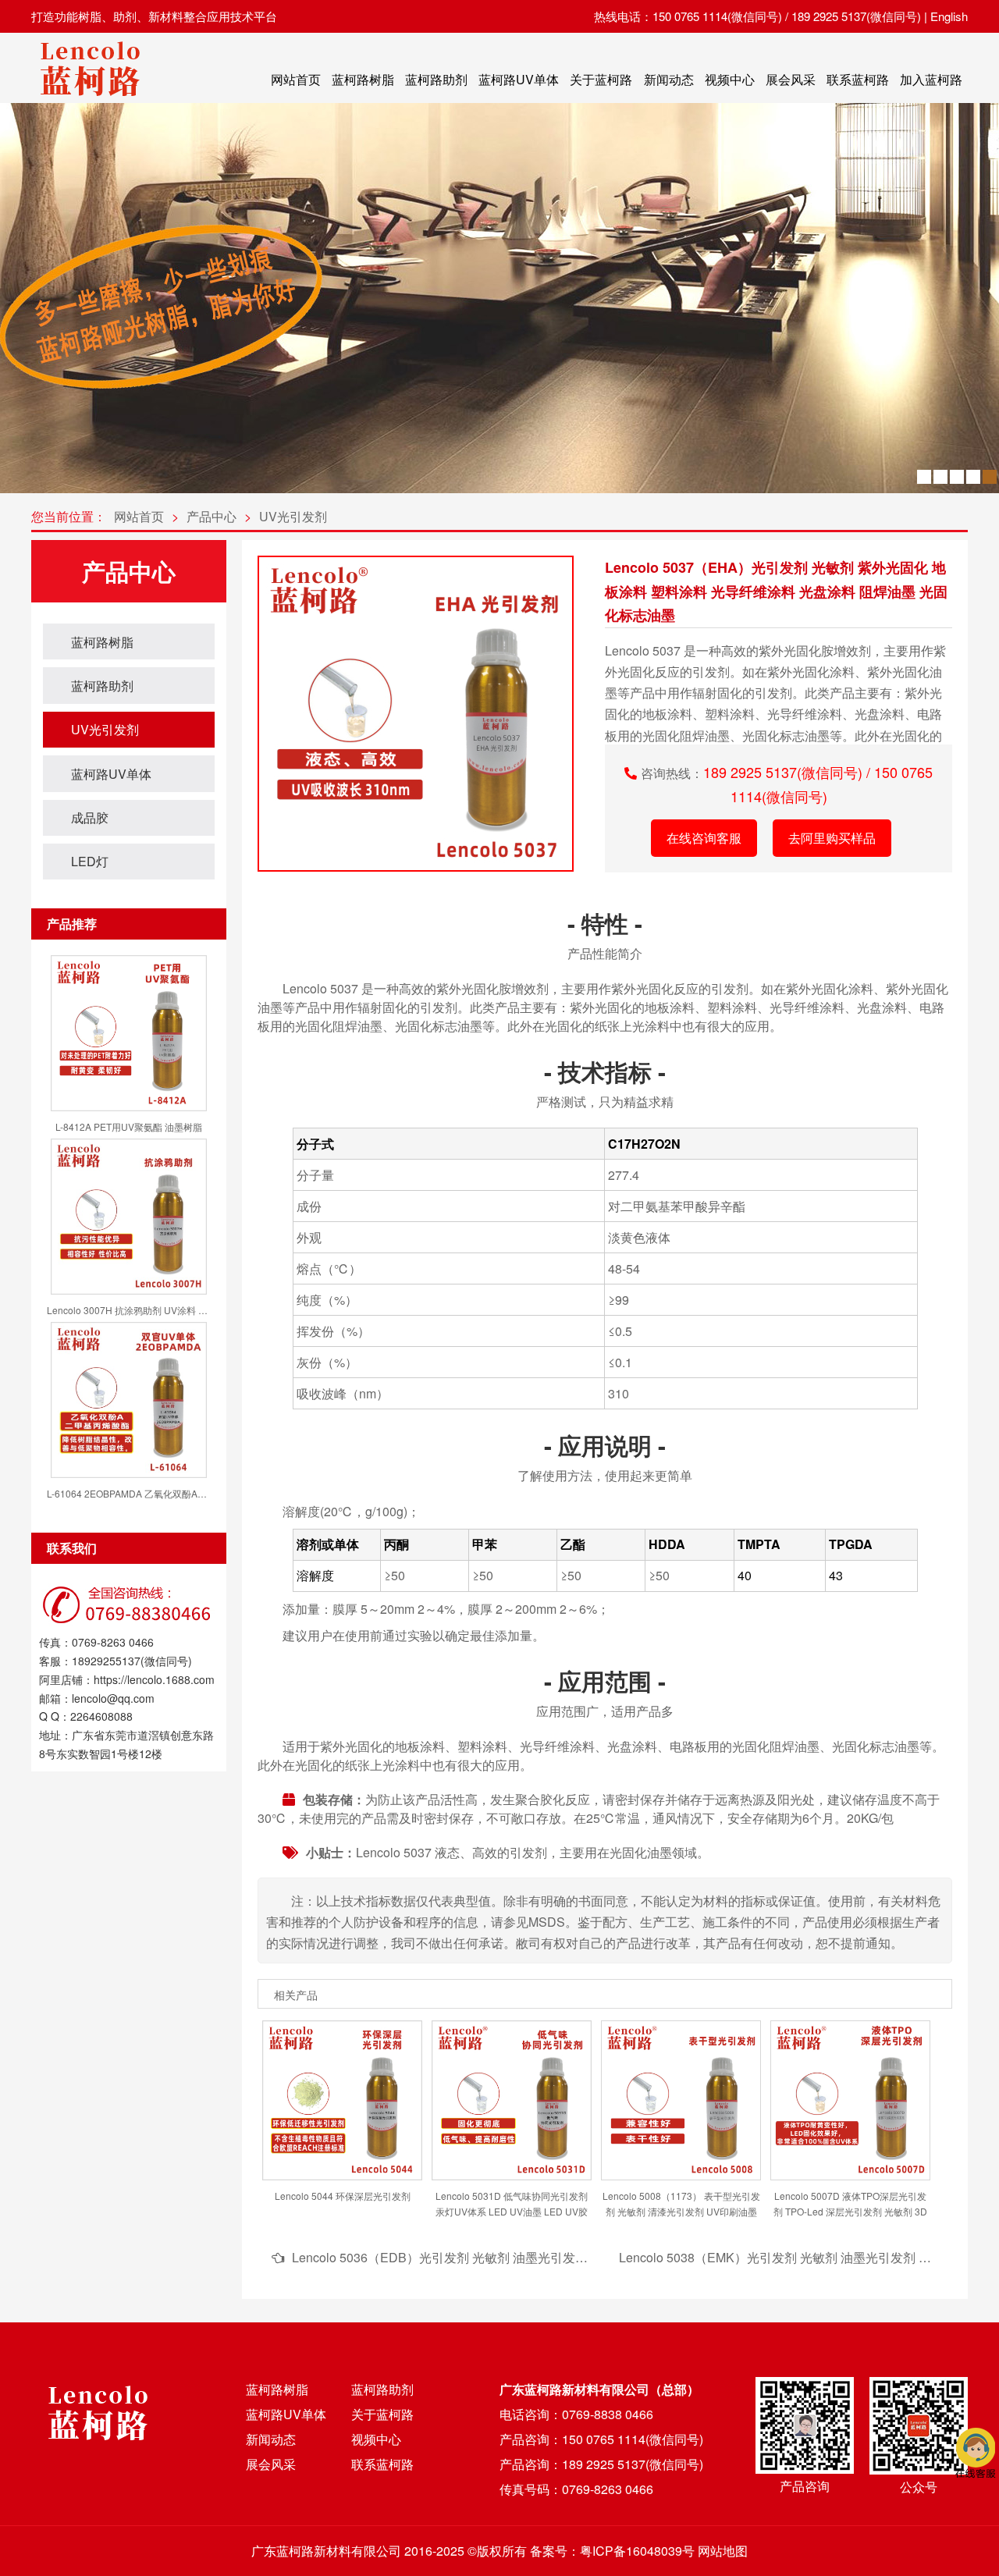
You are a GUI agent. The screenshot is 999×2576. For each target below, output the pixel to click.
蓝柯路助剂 (436, 79)
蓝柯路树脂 (363, 79)
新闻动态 (669, 79)
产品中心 (212, 516)
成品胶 (90, 817)
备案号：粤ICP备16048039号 (612, 2551)
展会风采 (791, 79)
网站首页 (296, 79)
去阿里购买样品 (832, 838)
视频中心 (730, 79)
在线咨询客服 (704, 838)
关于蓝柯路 (601, 79)
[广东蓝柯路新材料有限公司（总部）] (90, 100)
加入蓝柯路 (931, 79)
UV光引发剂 (293, 516)
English (949, 16)
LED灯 (90, 861)
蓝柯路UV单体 (519, 79)
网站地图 (723, 2551)
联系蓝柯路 (858, 79)
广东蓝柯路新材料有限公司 (326, 2551)
